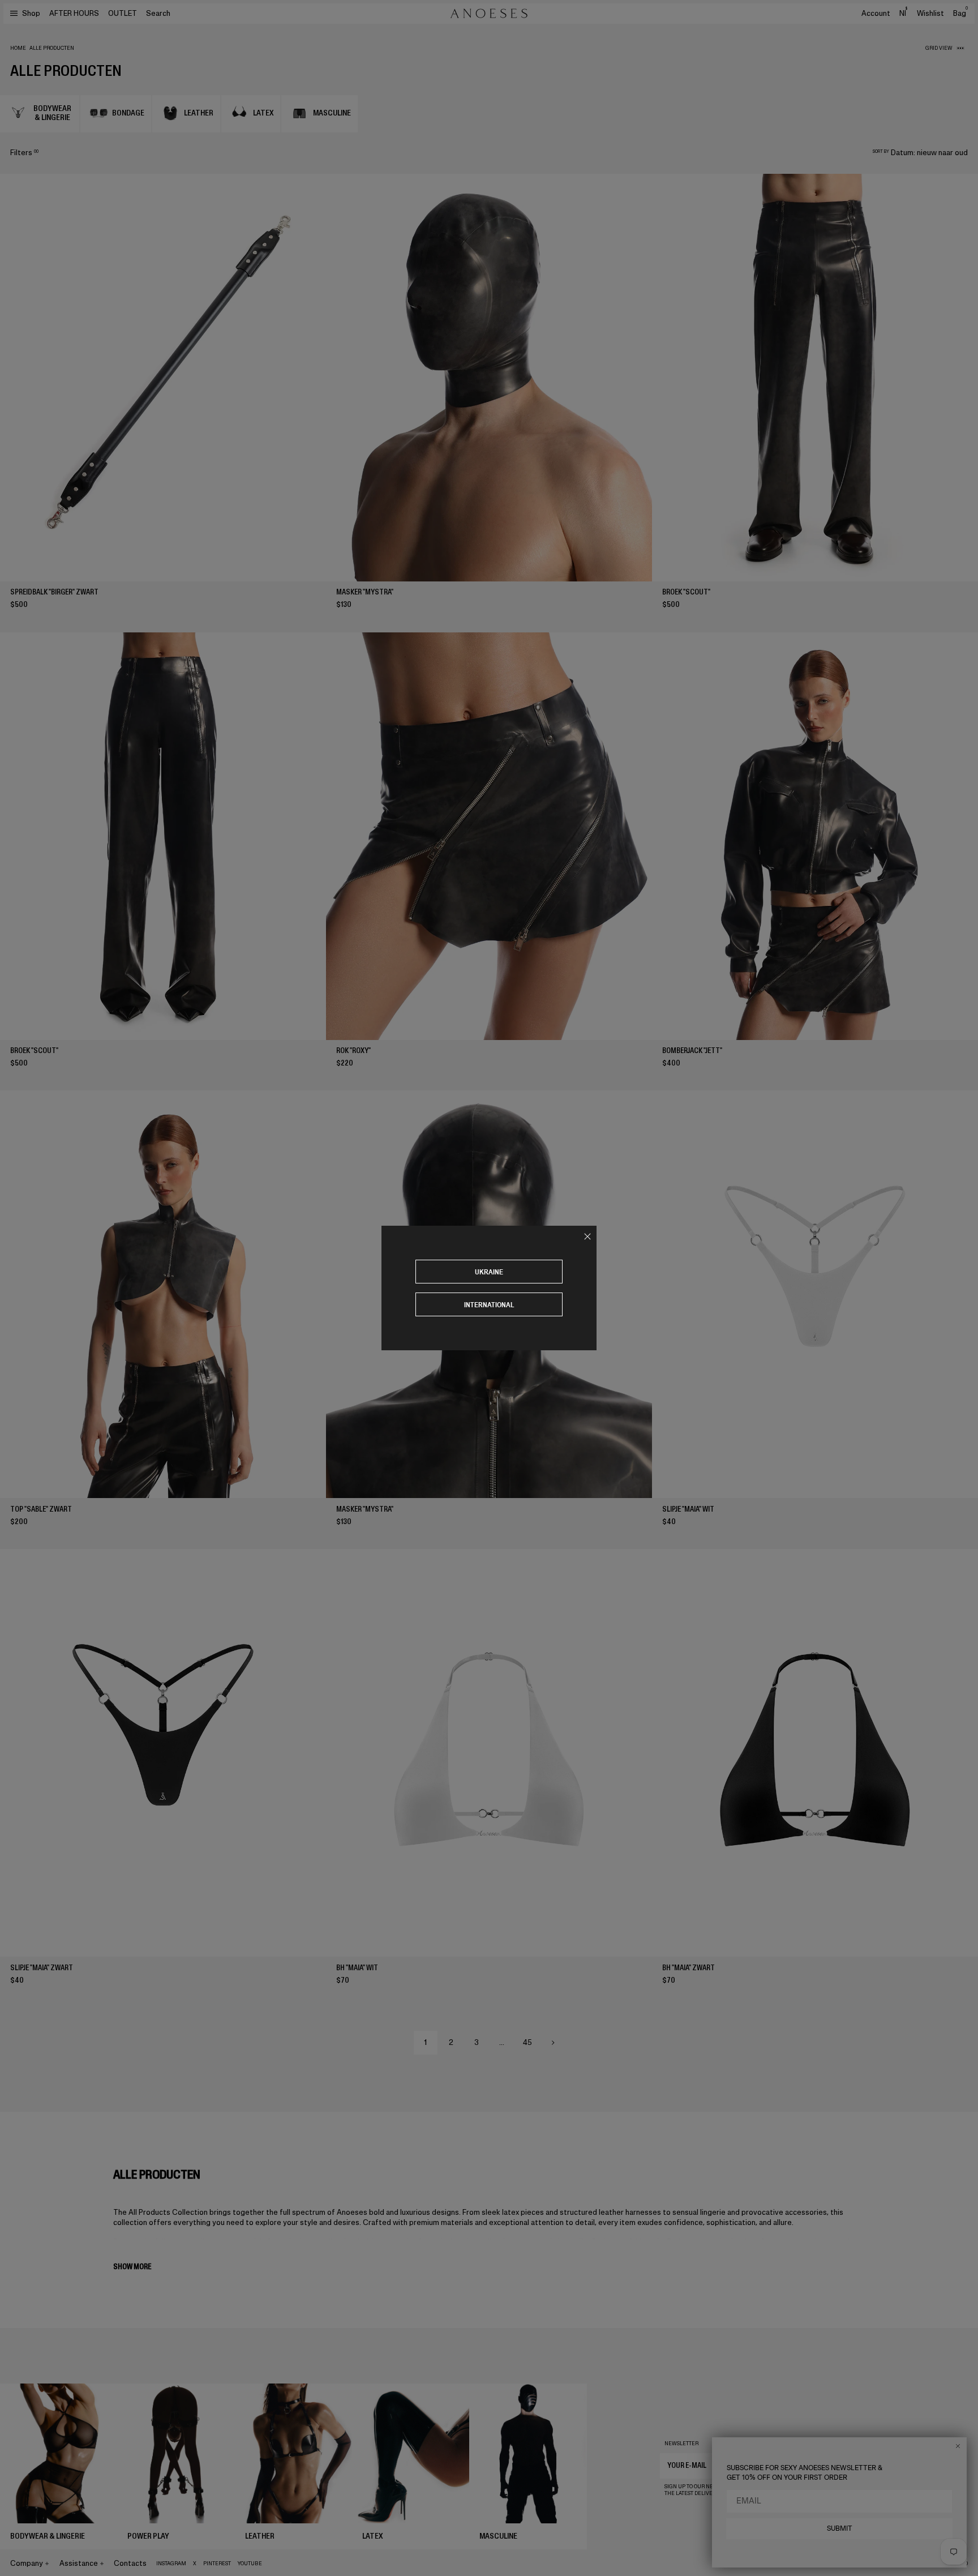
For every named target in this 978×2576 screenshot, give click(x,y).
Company (27, 2563)
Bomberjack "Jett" (692, 1050)
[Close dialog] (958, 2446)
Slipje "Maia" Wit (688, 1509)
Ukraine (489, 1272)
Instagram (171, 2564)
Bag (960, 13)
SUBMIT (840, 2528)
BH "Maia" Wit (357, 1968)
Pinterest (217, 2564)
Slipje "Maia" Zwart (42, 1968)
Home (18, 48)
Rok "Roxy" (353, 1050)
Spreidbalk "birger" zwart (54, 592)
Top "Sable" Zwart (41, 1509)
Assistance (79, 2563)
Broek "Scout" (686, 592)
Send (890, 2465)
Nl (903, 13)
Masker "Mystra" (365, 592)
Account (876, 13)
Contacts (130, 2563)
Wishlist (930, 13)
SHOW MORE (132, 2267)
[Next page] (553, 2043)
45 (527, 2042)
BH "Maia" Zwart (689, 1968)
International (489, 1305)
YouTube (250, 2564)
